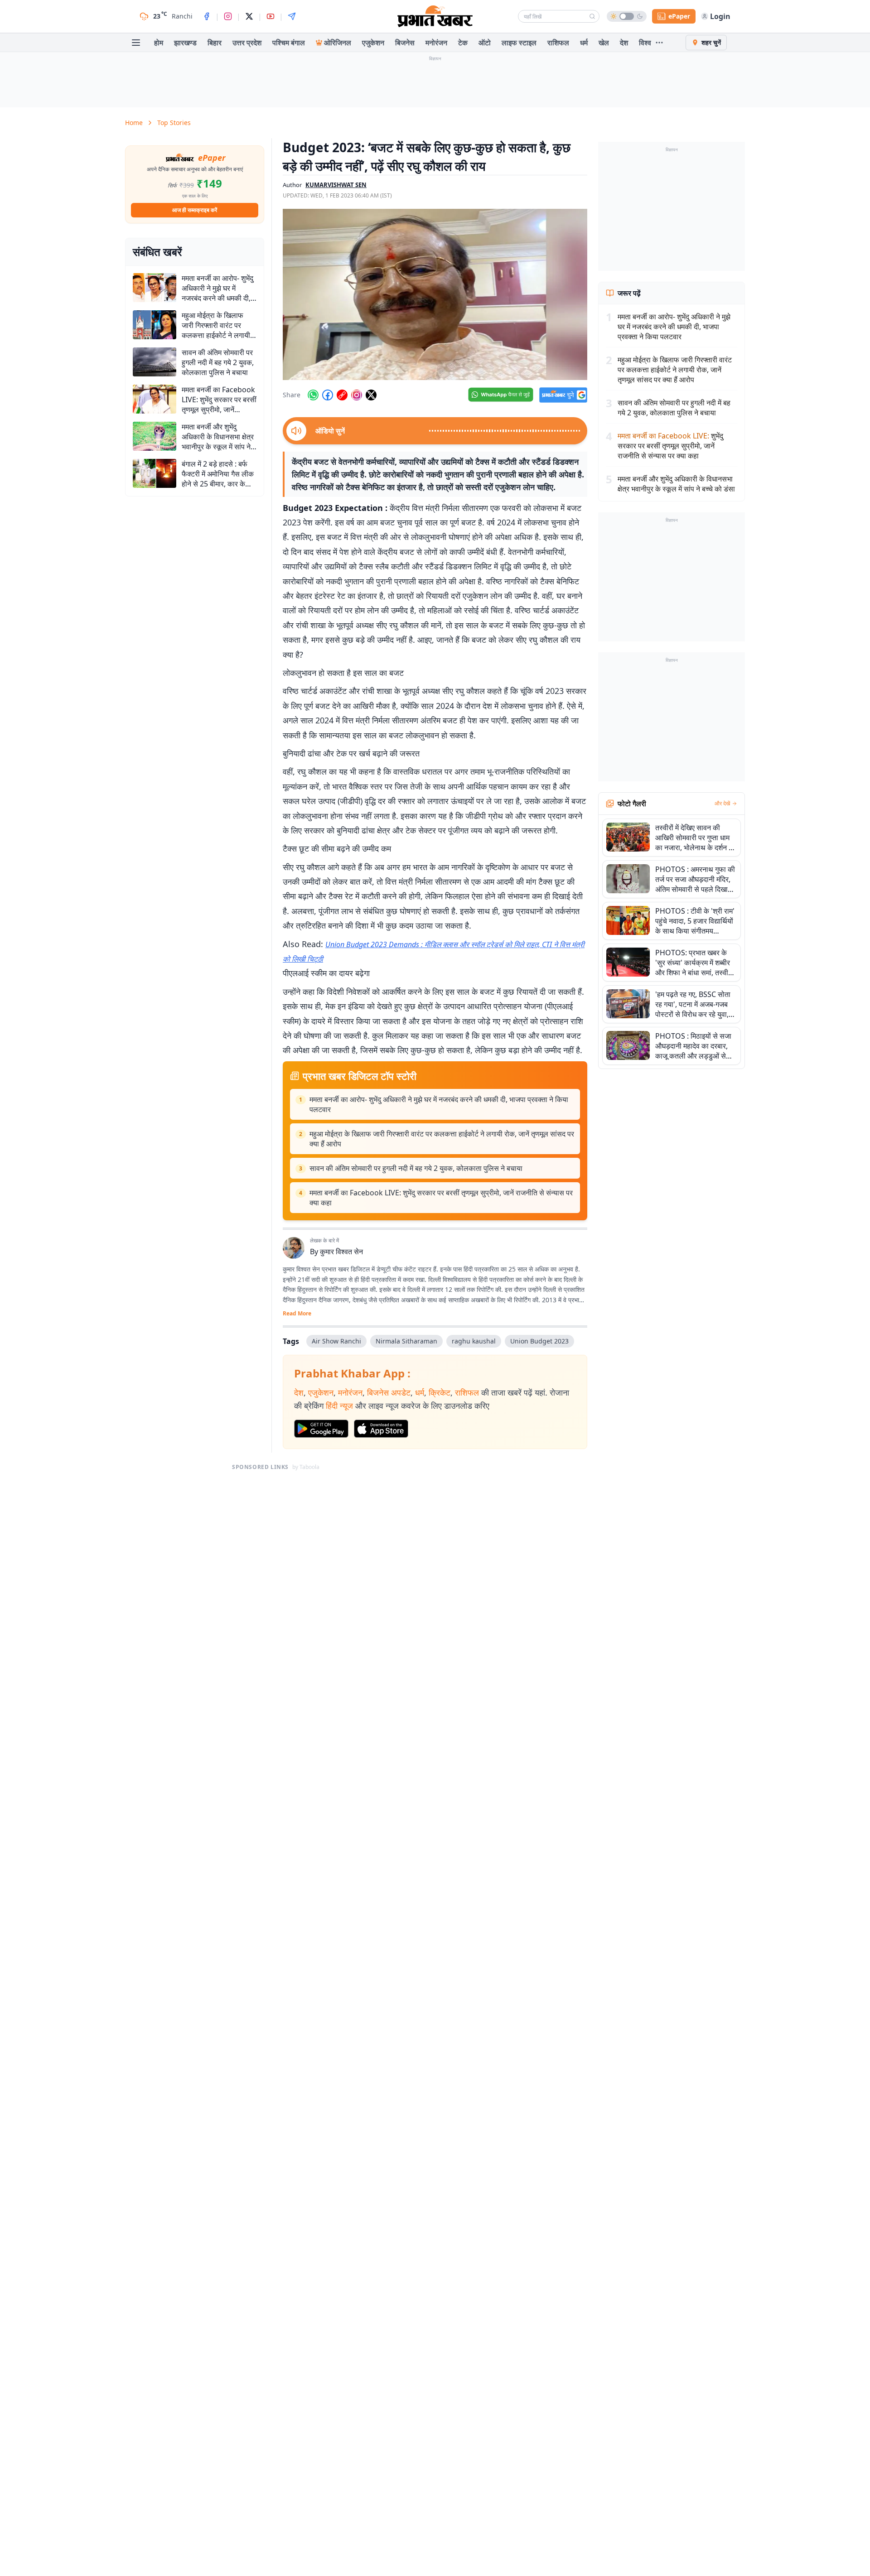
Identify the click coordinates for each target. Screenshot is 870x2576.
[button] (435, 294)
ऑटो (485, 43)
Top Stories (174, 123)
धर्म (584, 43)
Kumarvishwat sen (336, 185)
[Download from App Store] (381, 1429)
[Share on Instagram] (357, 395)
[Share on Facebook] (328, 395)
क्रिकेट (440, 1392)
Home (134, 123)
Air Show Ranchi (336, 1341)
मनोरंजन (436, 43)
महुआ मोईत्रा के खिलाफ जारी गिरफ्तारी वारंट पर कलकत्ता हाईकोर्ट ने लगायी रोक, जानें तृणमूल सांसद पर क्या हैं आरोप (442, 1139)
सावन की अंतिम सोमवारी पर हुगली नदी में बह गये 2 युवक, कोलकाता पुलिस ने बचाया (416, 1168)
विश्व (645, 43)
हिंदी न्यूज (339, 1406)
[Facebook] (207, 16)
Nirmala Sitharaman (406, 1341)
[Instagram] (228, 16)
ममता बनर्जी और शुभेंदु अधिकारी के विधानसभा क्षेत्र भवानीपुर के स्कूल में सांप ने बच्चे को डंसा (676, 484)
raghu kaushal (474, 1341)
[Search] (592, 16)
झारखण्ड (185, 43)
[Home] (435, 16)
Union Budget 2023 (539, 1341)
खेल (604, 43)
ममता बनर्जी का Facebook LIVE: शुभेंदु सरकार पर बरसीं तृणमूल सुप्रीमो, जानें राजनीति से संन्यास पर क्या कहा (441, 1198)
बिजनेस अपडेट (389, 1392)
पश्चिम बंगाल (289, 43)
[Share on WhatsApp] (313, 395)
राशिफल (558, 43)
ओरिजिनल (338, 43)
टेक (463, 43)
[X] (249, 16)
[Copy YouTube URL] (342, 395)
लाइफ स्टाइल (519, 43)
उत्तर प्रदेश (247, 43)
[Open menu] (136, 43)
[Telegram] (292, 16)
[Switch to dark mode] (627, 16)
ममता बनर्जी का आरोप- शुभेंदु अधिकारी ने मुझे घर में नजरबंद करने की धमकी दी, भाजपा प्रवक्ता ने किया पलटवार (439, 1104)
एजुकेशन (373, 43)
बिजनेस (405, 43)
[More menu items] (659, 43)
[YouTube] (271, 16)
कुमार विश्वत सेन (341, 1252)
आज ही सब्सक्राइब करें (195, 210)
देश (624, 43)
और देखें (722, 804)
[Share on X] (371, 395)
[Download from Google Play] (321, 1429)
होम (159, 43)
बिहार (215, 43)
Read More (297, 1314)
